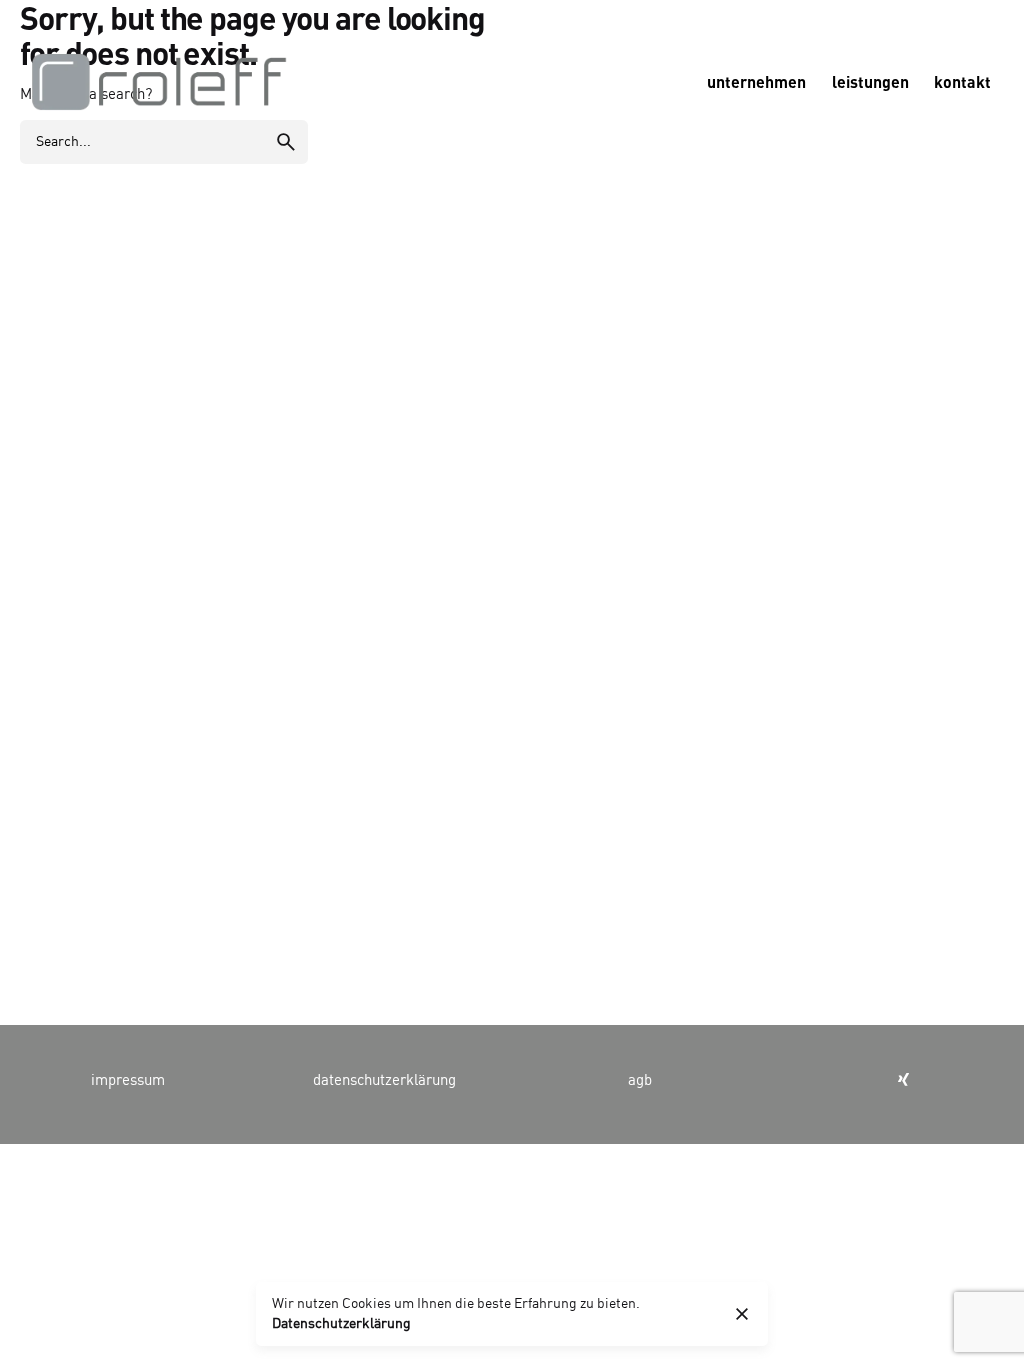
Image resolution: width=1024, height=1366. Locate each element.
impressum (128, 1081)
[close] (742, 1314)
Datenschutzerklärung (341, 1324)
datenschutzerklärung (384, 1081)
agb (640, 1081)
